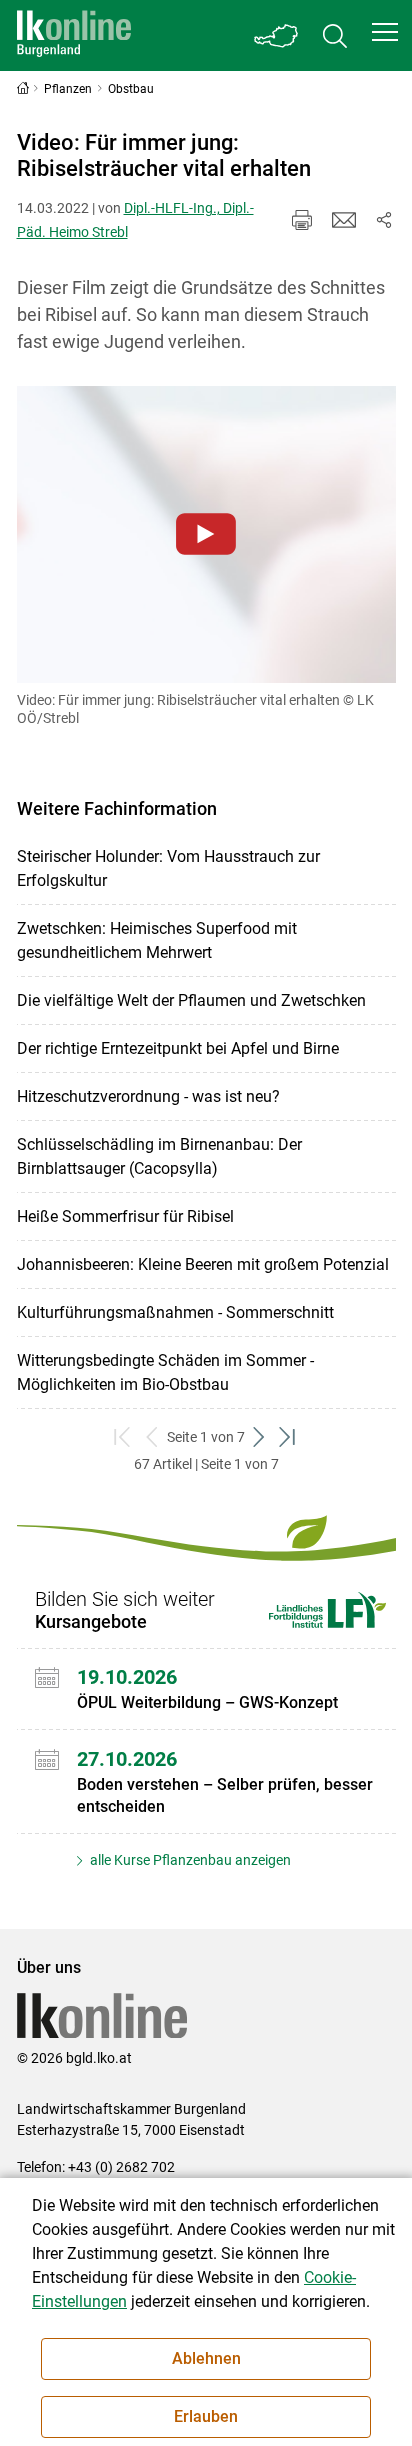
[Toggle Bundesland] (277, 35)
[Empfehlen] (344, 220)
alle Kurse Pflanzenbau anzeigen (189, 1860)
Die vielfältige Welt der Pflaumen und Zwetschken (191, 1000)
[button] (385, 32)
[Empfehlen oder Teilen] (384, 220)
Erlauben (206, 2416)
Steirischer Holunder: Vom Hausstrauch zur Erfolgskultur (168, 868)
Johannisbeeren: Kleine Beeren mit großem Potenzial (203, 1264)
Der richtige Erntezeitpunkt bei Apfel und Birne (178, 1048)
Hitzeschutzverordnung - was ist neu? (148, 1096)
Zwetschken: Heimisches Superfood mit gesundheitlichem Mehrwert (157, 940)
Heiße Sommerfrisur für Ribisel (125, 1216)
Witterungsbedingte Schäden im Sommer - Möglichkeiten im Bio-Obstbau (165, 1372)
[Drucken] (302, 220)
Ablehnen (206, 2358)
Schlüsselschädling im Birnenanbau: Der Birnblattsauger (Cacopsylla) (159, 1156)
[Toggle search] (335, 35)
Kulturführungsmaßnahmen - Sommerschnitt (175, 1312)
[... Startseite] (74, 35)
